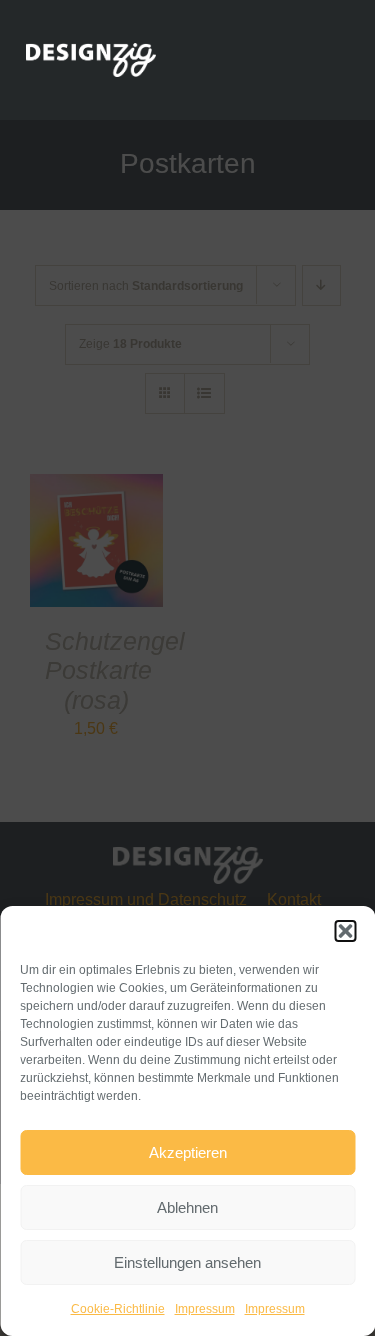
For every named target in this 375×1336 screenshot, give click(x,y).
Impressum (205, 1309)
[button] (345, 931)
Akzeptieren (188, 1152)
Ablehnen (187, 1207)
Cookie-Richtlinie (118, 1309)
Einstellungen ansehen (187, 1262)
